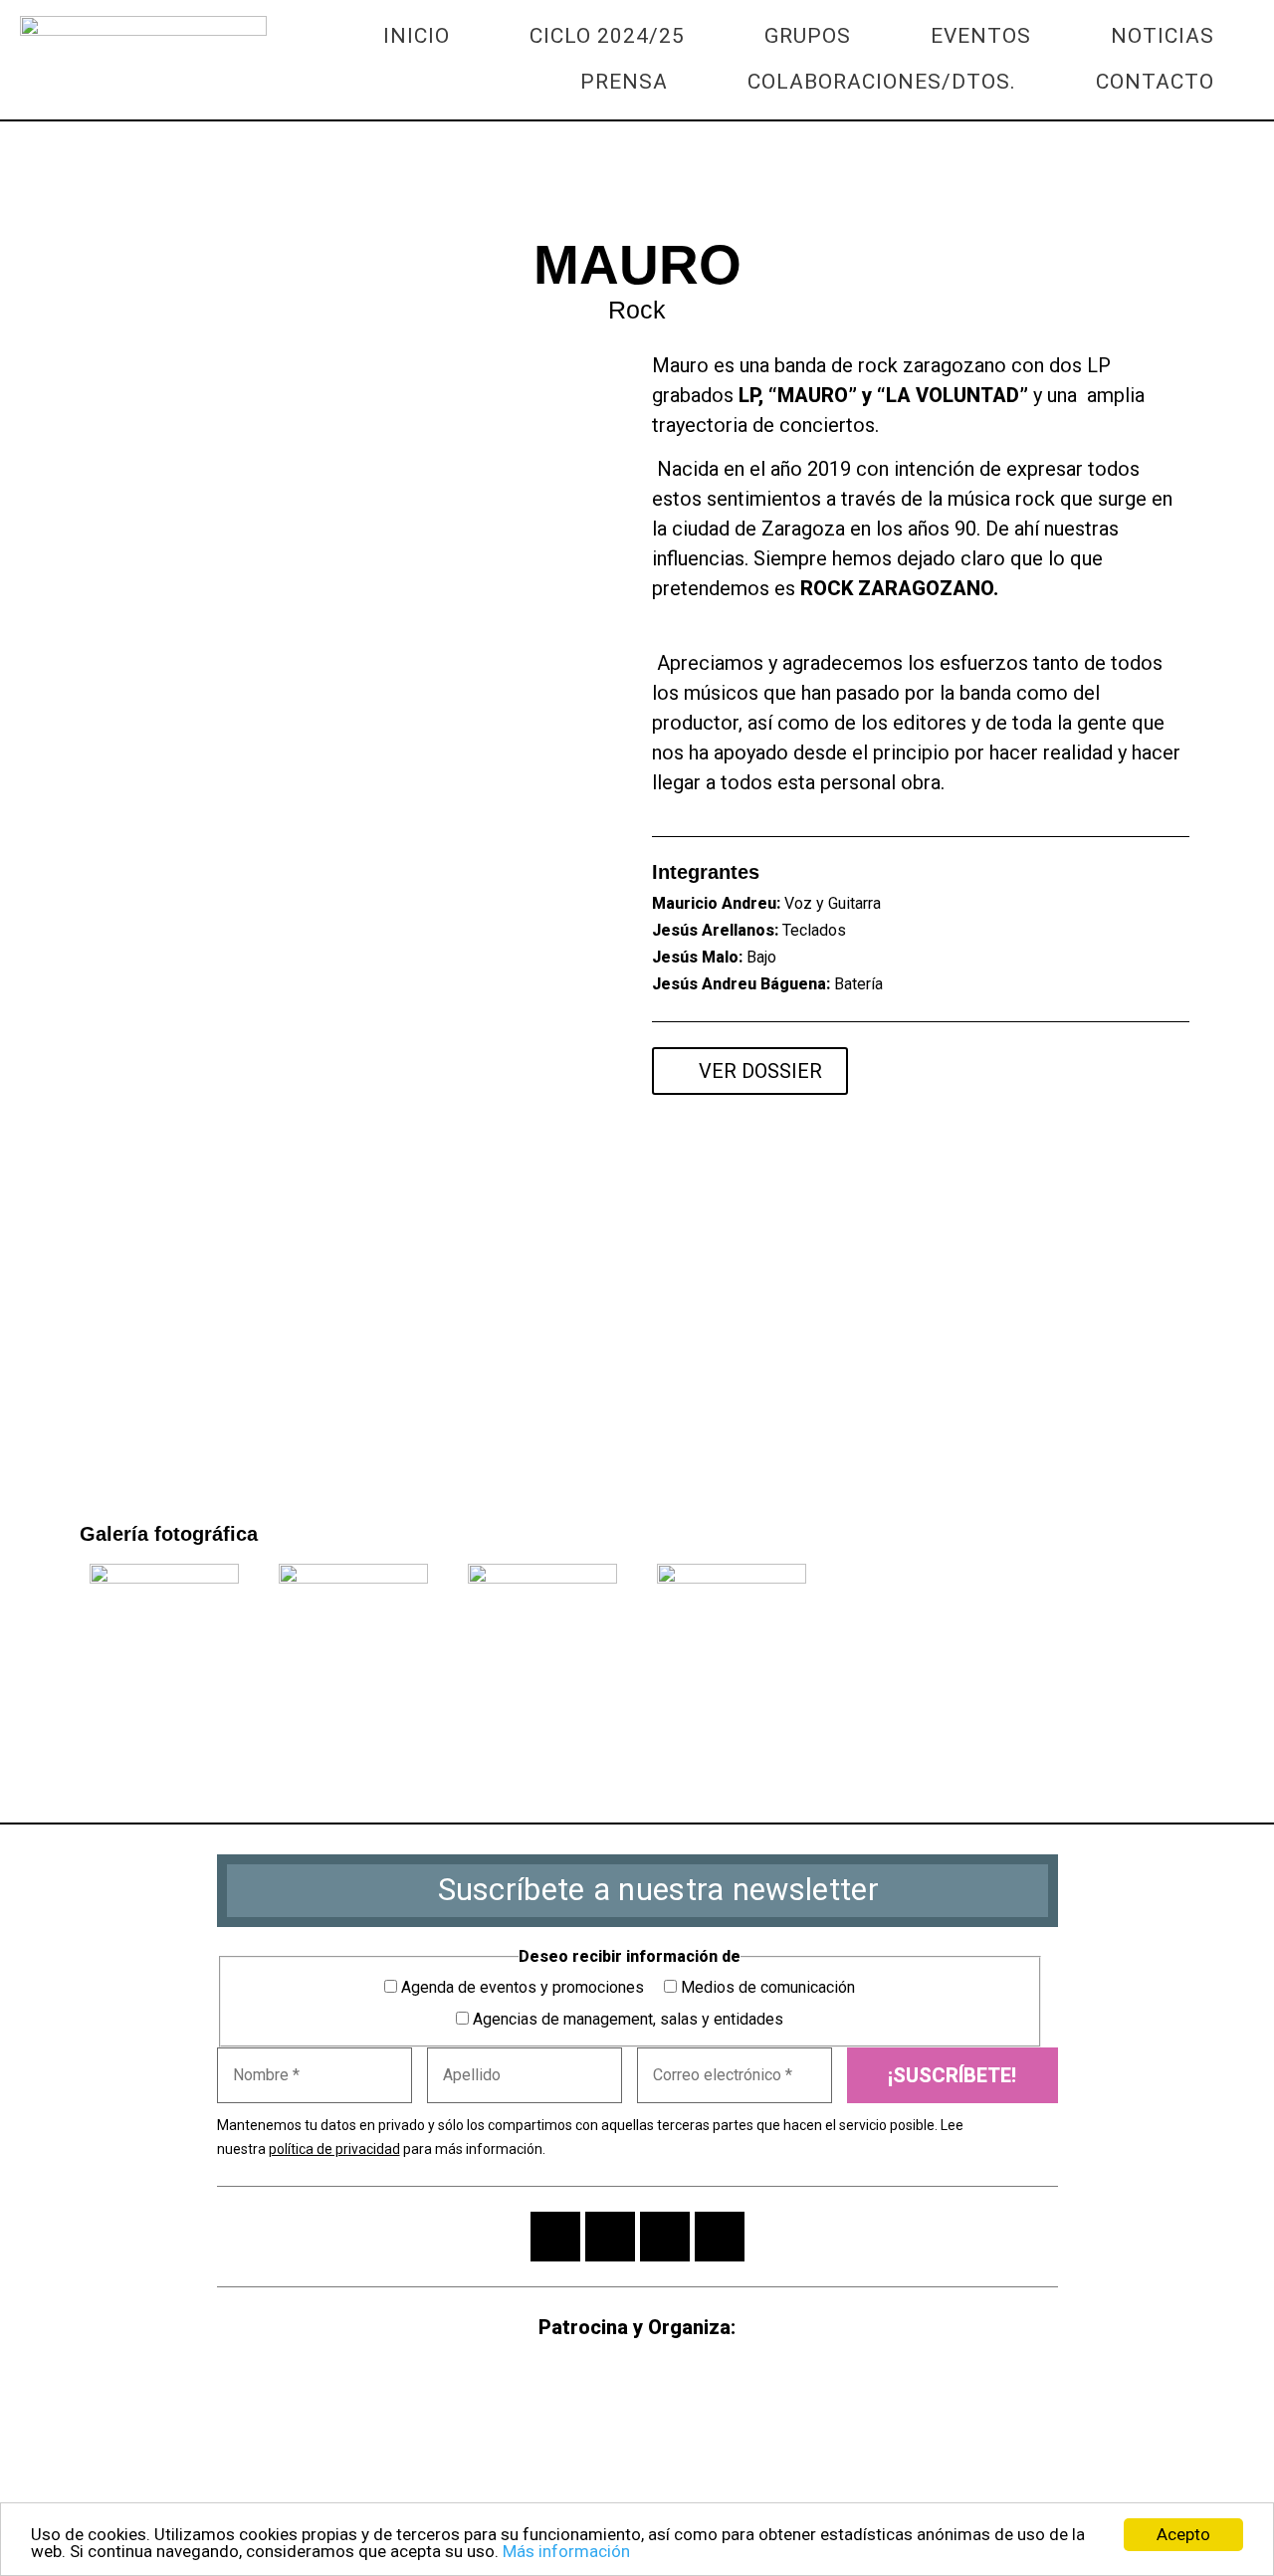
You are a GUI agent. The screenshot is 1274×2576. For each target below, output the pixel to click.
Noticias (1163, 36)
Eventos (981, 36)
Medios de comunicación (766, 1987)
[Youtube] (1055, 1072)
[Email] (188, 187)
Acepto (1183, 2534)
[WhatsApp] (27, 187)
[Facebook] (81, 187)
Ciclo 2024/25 (607, 36)
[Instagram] (555, 2237)
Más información (566, 2551)
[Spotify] (1165, 1072)
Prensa (624, 82)
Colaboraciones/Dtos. (882, 82)
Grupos (808, 36)
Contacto (1155, 82)
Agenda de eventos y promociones (521, 1987)
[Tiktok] (720, 2237)
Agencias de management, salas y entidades (626, 2019)
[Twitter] (134, 187)
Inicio (417, 36)
